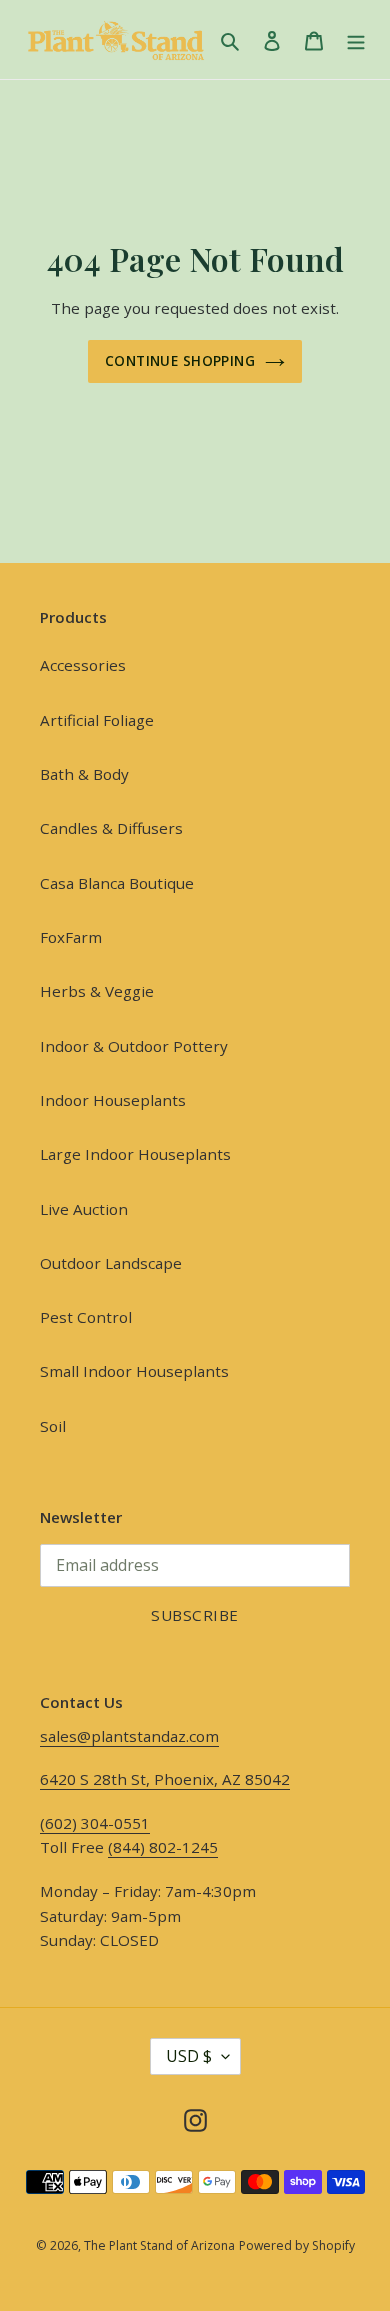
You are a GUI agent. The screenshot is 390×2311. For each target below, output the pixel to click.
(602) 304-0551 (95, 1823)
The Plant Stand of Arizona (159, 2245)
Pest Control (86, 1317)
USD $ (189, 2056)
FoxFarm (71, 937)
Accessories (83, 665)
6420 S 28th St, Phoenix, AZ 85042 (165, 1779)
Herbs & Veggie (97, 991)
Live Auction (84, 1209)
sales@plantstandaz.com (129, 1736)
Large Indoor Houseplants (135, 1154)
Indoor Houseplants (113, 1100)
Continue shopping (180, 360)
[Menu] (356, 39)
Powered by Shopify (297, 2245)
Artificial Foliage (97, 720)
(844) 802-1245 (163, 1847)
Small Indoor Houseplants (134, 1371)
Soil (53, 1426)
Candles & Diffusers (111, 828)
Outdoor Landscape (111, 1263)
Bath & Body (84, 774)
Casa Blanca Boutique (117, 883)
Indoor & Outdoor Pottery (134, 1046)
